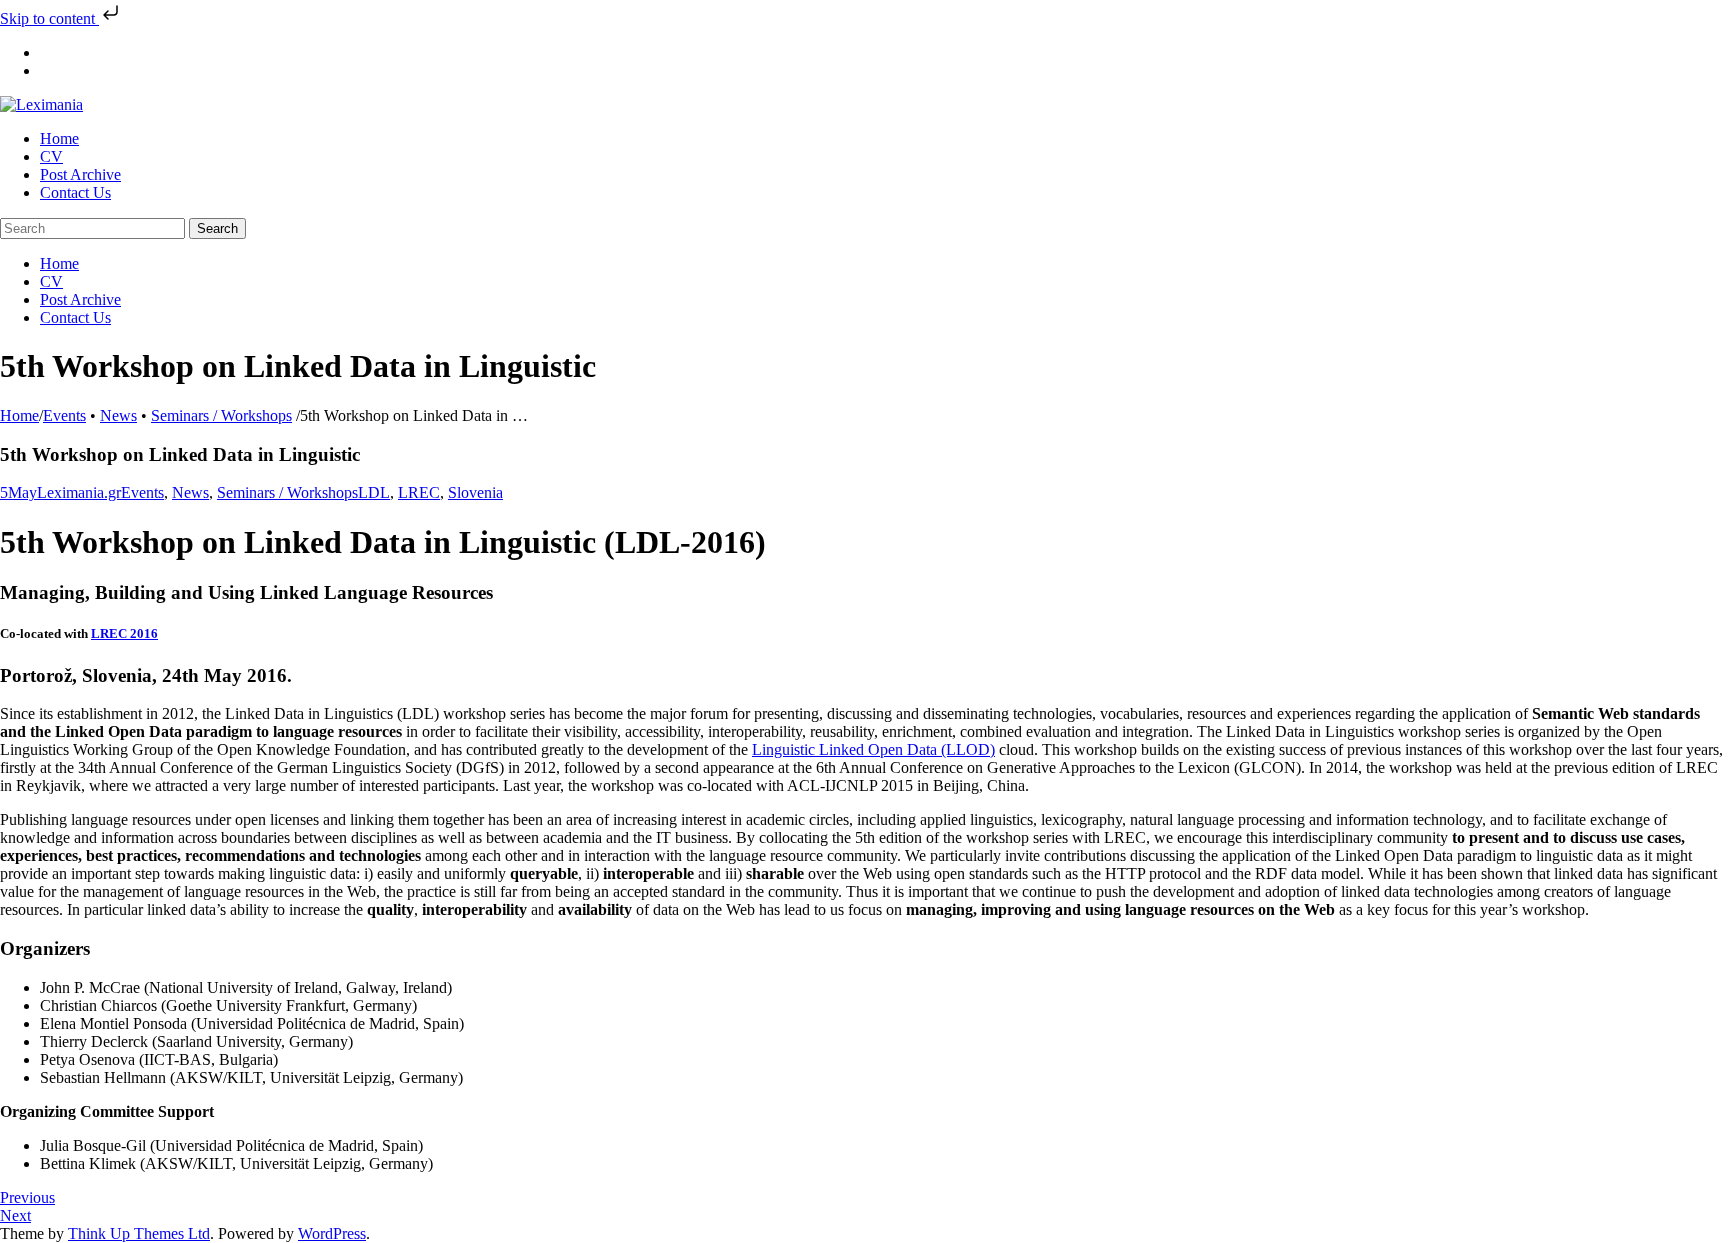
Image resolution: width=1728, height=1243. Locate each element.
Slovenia (475, 492)
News (118, 415)
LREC (419, 492)
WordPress (332, 1233)
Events (64, 415)
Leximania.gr (79, 492)
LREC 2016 (124, 633)
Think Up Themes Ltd (139, 1233)
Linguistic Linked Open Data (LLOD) (873, 749)
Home (19, 415)
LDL (374, 492)
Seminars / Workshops (221, 415)
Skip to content (49, 18)
